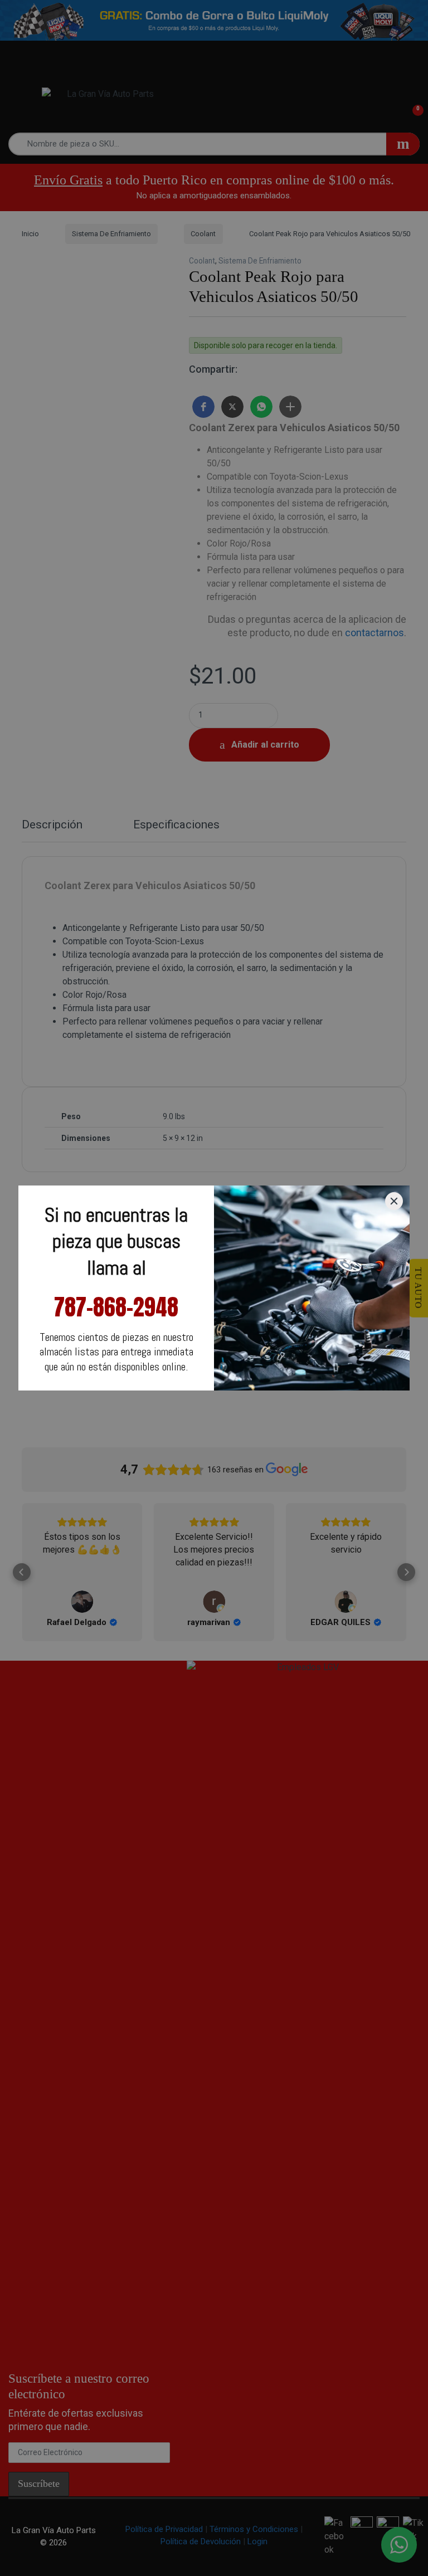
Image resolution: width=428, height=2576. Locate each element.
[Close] (394, 1201)
